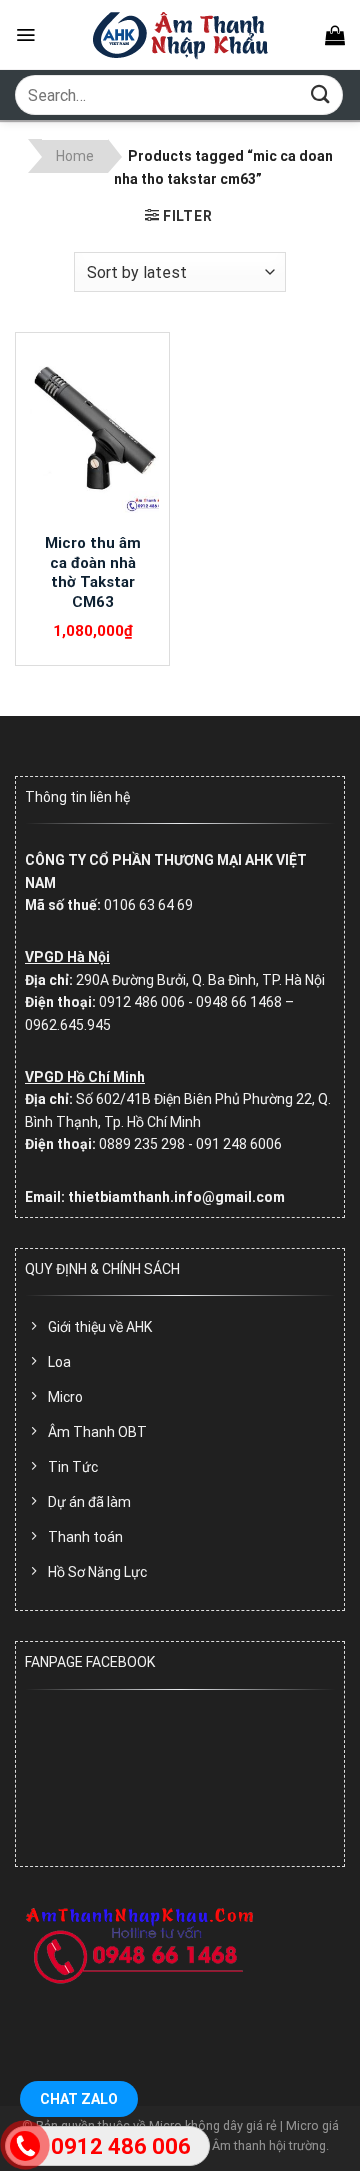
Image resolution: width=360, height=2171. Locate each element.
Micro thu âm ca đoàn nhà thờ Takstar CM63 (93, 572)
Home (75, 156)
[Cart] (335, 35)
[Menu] (25, 35)
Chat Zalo (79, 2099)
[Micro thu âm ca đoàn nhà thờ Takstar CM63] (92, 433)
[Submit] (321, 94)
